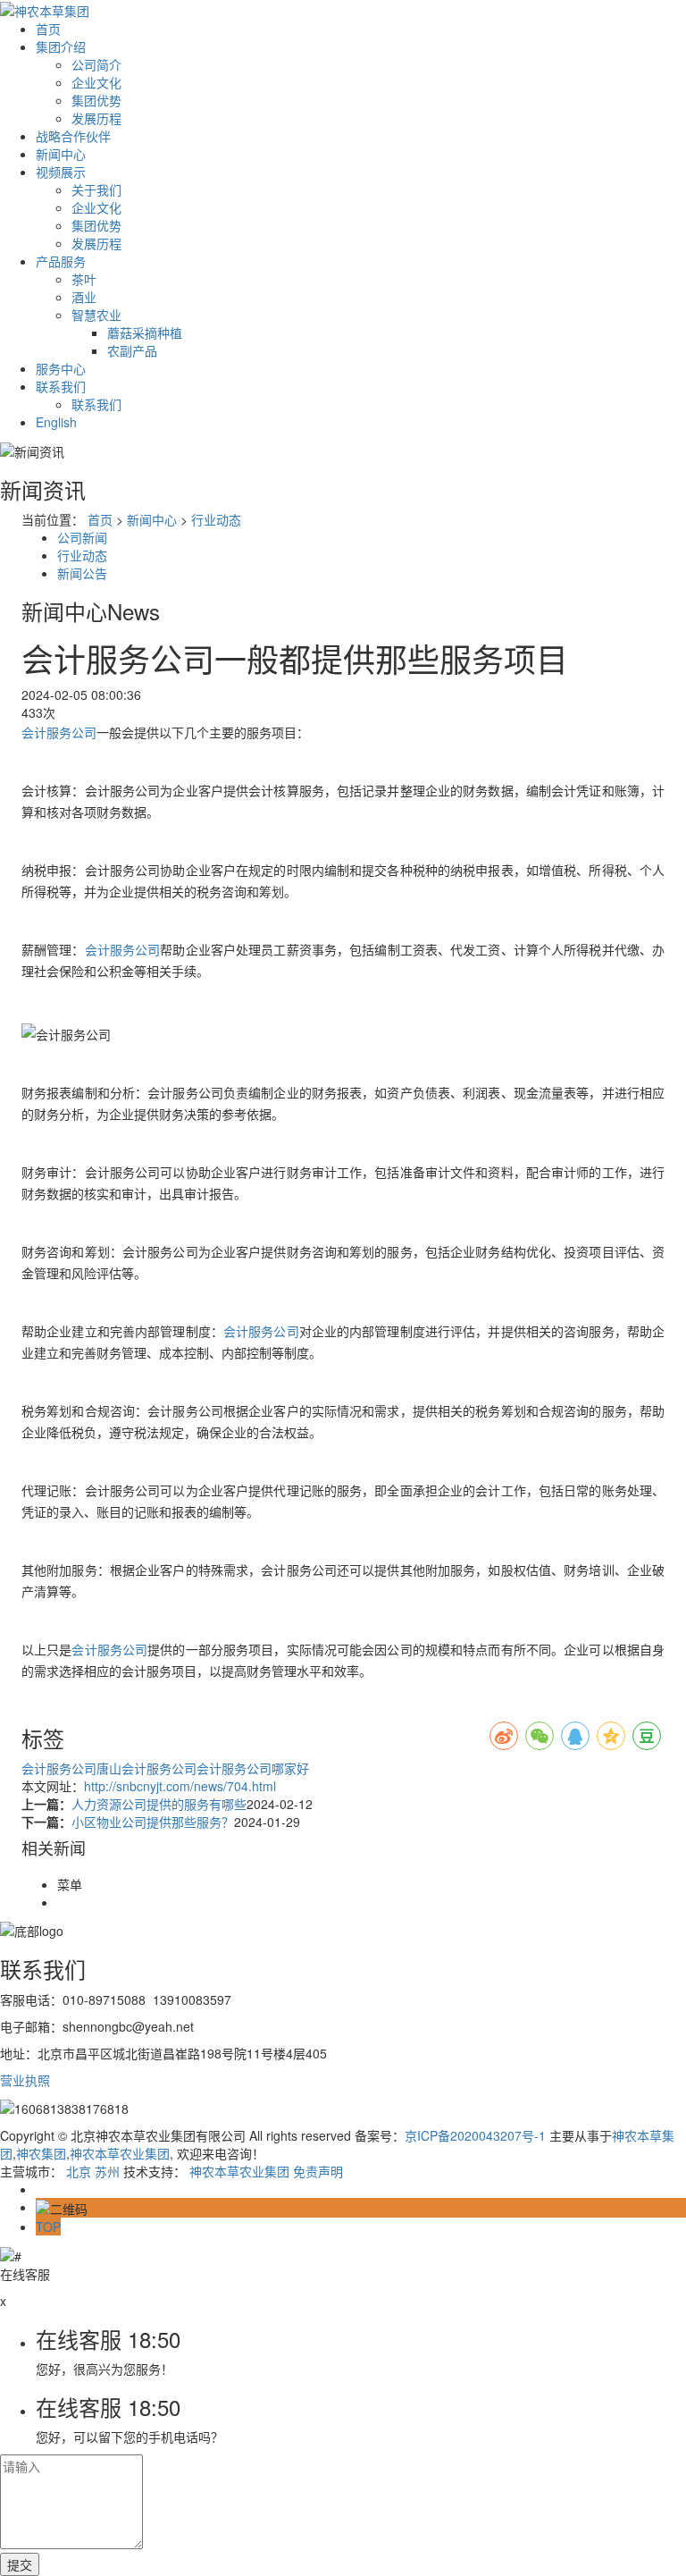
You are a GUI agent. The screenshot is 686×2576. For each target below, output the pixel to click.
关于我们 (96, 189)
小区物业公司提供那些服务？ (153, 1822)
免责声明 (318, 2171)
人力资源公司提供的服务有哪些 (159, 1804)
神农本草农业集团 (120, 2153)
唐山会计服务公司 (146, 1768)
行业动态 (216, 519)
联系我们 (61, 386)
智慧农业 (96, 315)
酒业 (84, 297)
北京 (79, 2171)
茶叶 (84, 279)
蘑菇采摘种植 (145, 333)
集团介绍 (61, 46)
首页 (48, 29)
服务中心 (61, 368)
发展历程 (96, 118)
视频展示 (61, 172)
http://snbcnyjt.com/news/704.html (180, 1786)
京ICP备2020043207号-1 (475, 2135)
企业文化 (96, 82)
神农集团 (41, 2153)
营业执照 (25, 2080)
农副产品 (132, 350)
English (56, 422)
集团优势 (96, 100)
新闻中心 (61, 154)
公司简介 (96, 64)
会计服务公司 (59, 732)
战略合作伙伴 (73, 136)
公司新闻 (82, 537)
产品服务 (61, 261)
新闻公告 (82, 573)
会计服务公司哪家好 (253, 1768)
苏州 (107, 2171)
